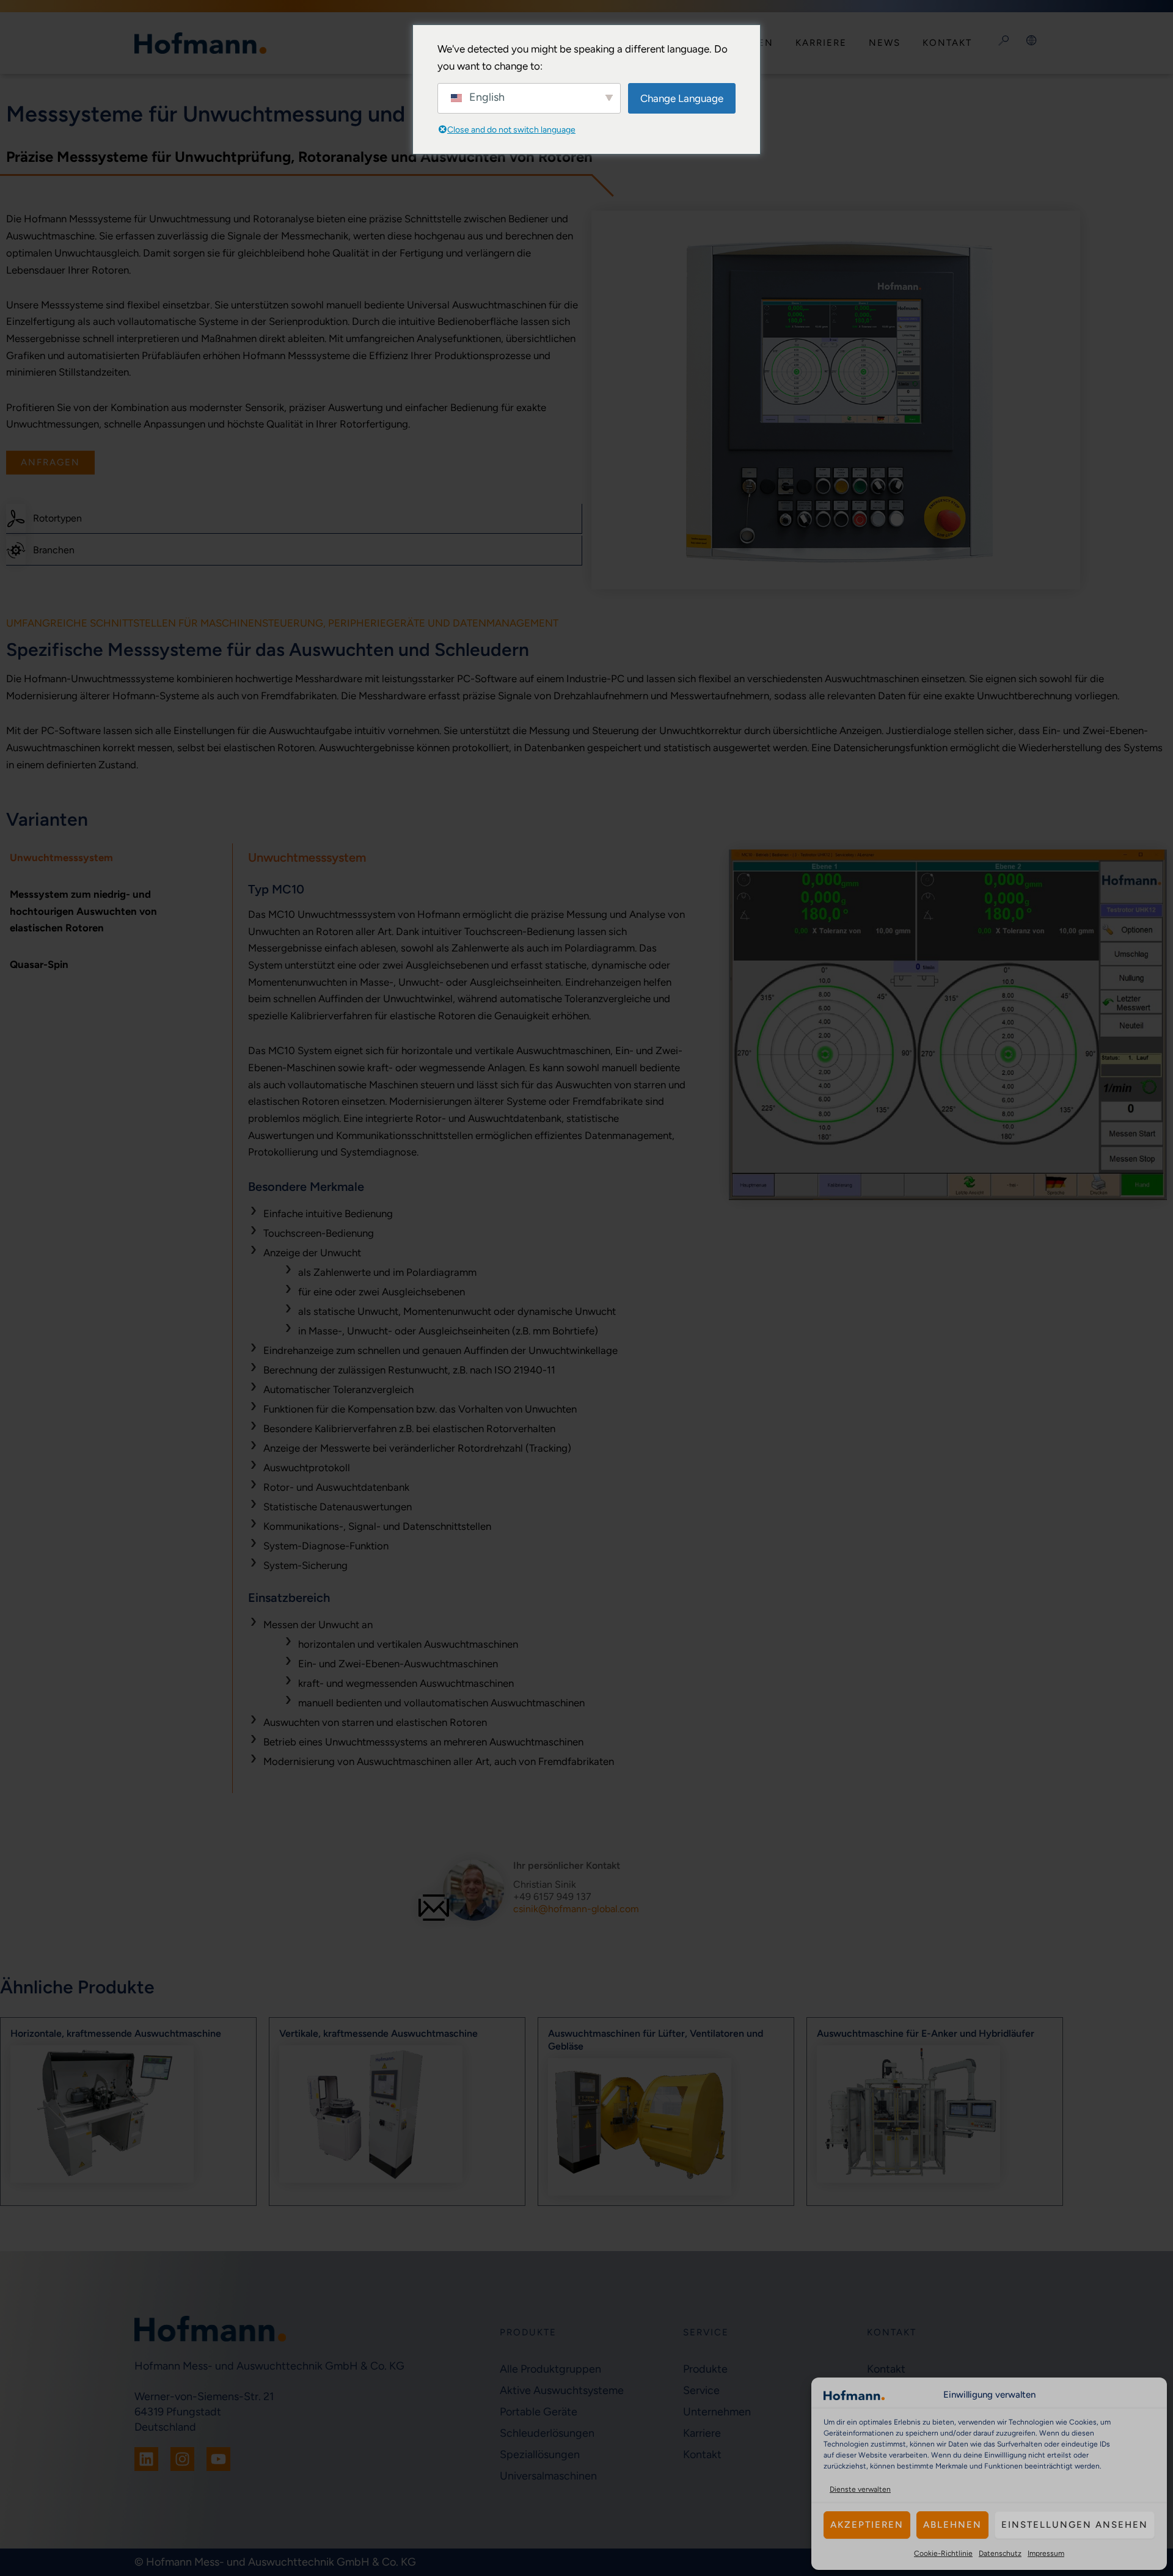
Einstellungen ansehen (1075, 2525)
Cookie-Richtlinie (943, 2553)
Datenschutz (1000, 2553)
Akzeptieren (867, 2525)
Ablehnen (952, 2525)
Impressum (1046, 2553)
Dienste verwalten (860, 2489)
